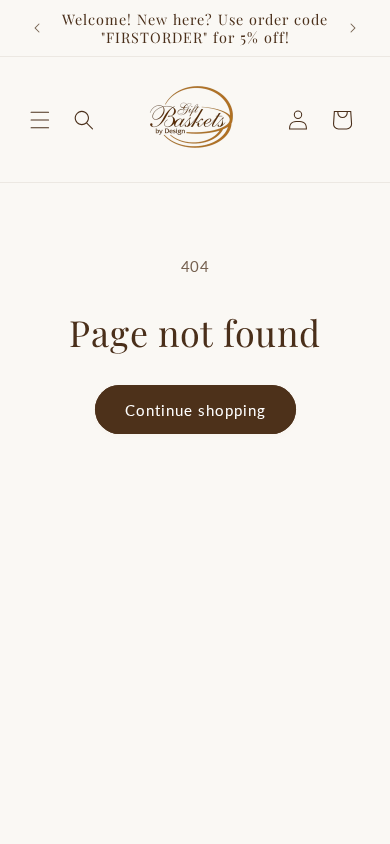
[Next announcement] (353, 28)
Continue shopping (195, 410)
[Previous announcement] (37, 28)
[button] (40, 120)
